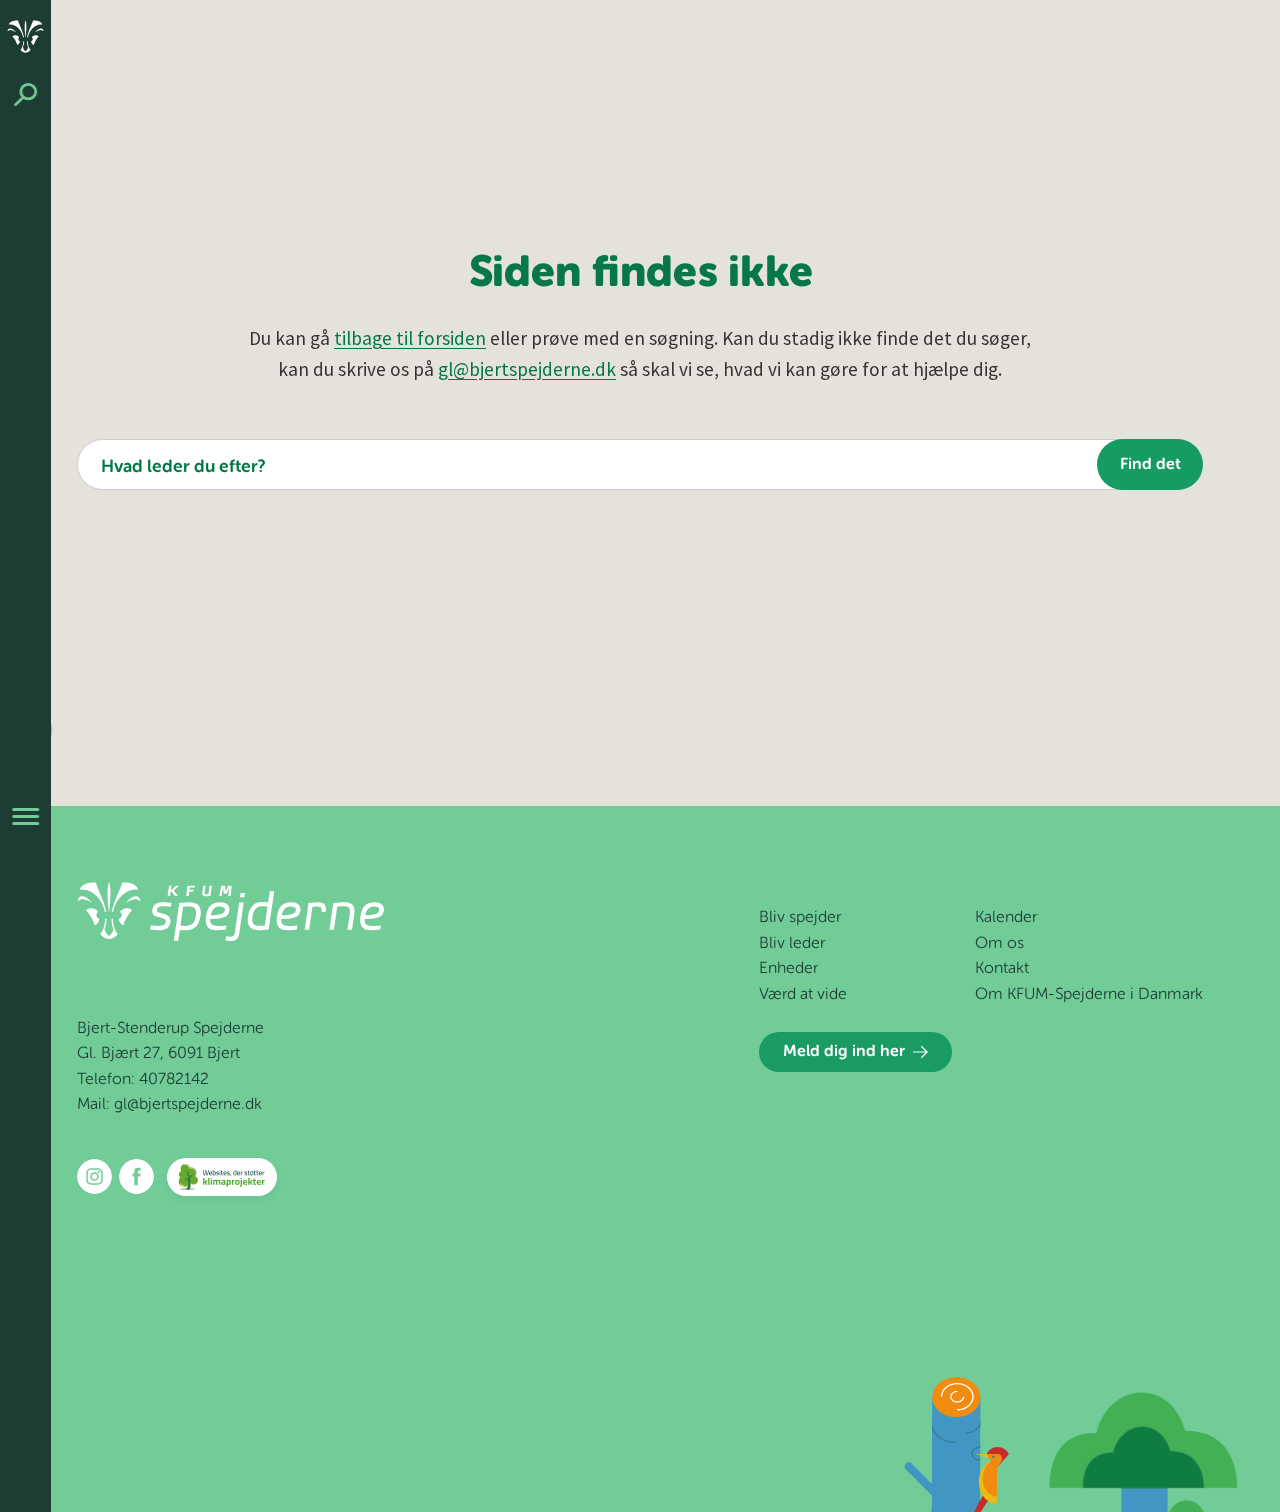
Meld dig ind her (844, 1052)
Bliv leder (792, 944)
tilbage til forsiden (410, 338)
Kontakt (1002, 969)
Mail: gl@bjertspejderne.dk (169, 1105)
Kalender (1006, 918)
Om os (999, 944)
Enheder (788, 969)
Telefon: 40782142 (143, 1080)
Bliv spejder (800, 918)
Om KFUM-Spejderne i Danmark (1089, 995)
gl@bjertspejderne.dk (527, 369)
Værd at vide (803, 995)
